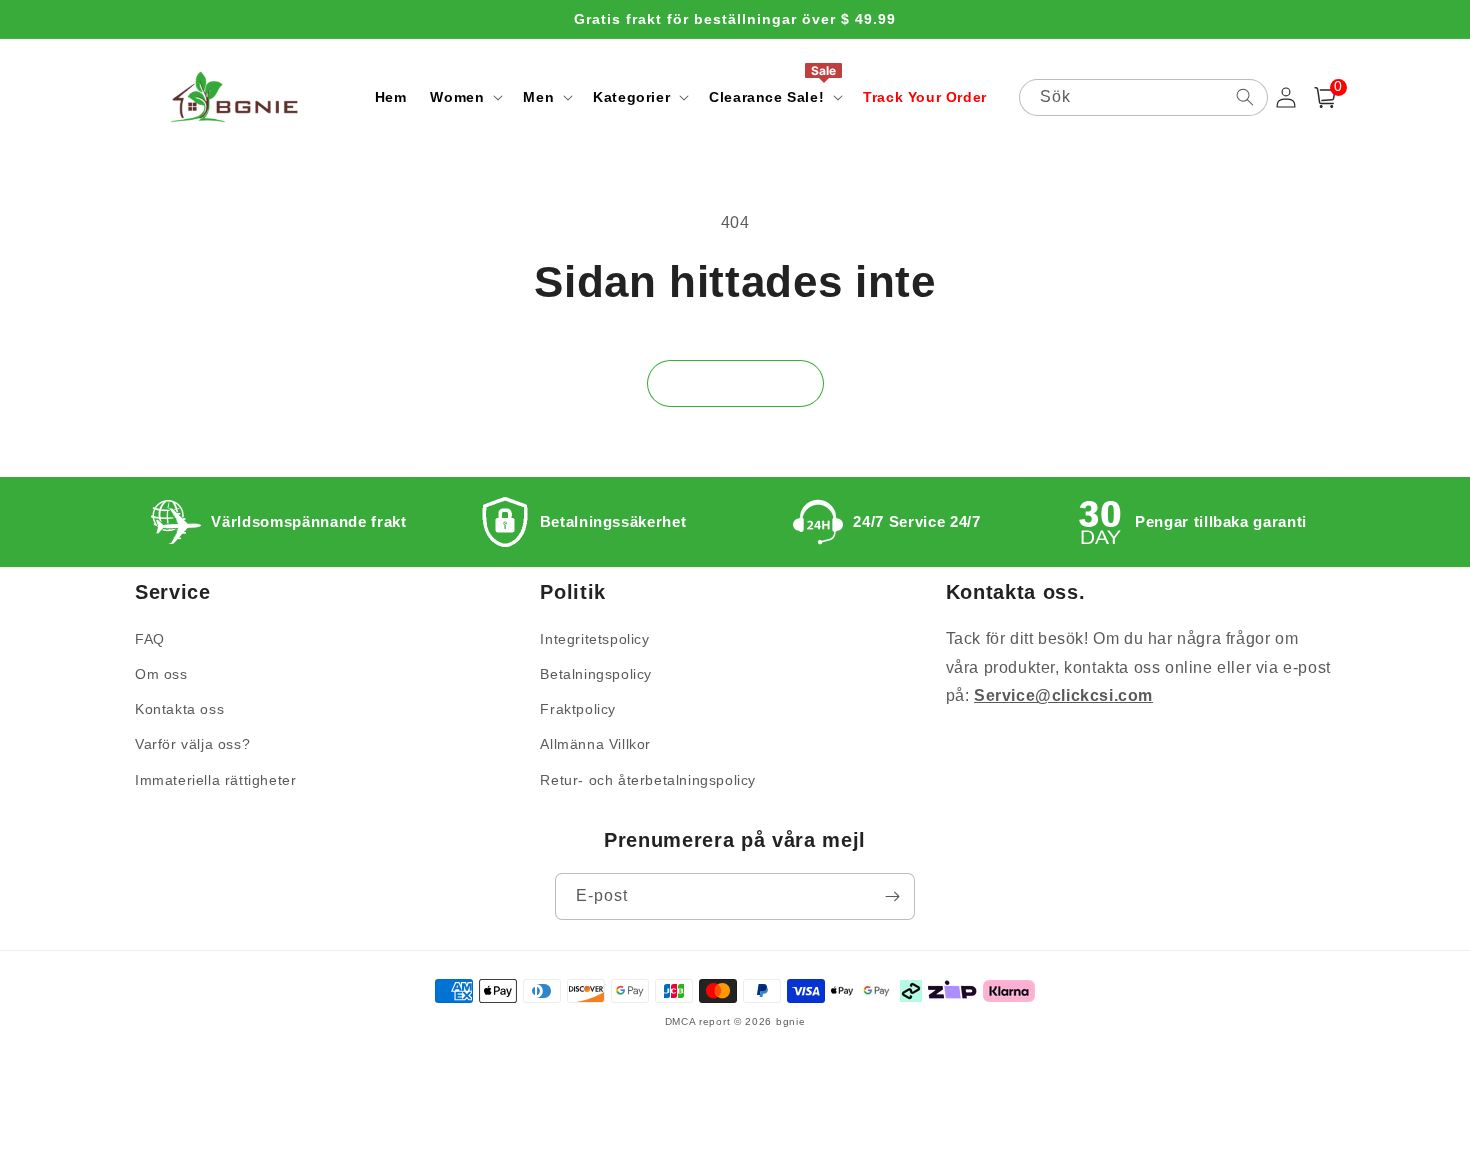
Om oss (161, 674)
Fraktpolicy (578, 709)
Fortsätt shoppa (735, 382)
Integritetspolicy (594, 639)
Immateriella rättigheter (215, 780)
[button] (464, 97)
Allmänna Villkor (595, 744)
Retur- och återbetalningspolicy (648, 780)
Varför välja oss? (192, 744)
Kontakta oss (179, 709)
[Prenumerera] (892, 896)
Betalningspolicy (596, 674)
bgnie (791, 1021)
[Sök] (1245, 97)
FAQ (150, 639)
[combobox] (1144, 97)
